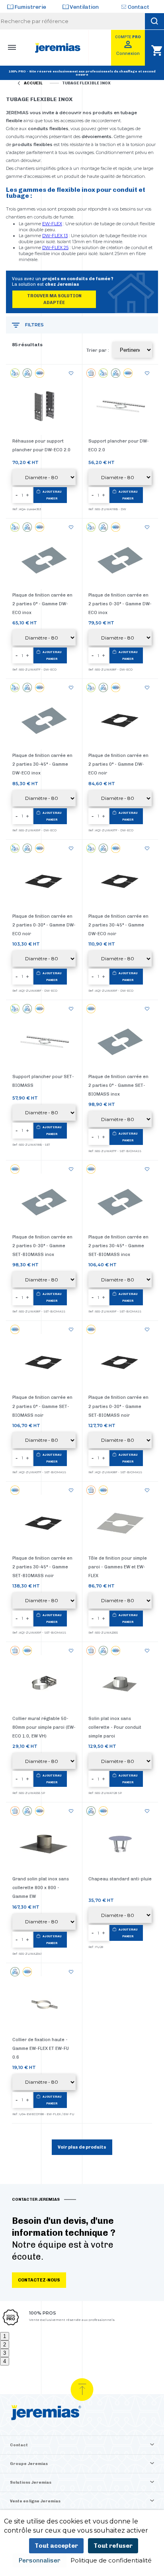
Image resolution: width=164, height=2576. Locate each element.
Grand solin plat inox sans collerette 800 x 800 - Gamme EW (41, 1888)
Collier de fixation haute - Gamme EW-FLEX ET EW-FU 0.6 (41, 2049)
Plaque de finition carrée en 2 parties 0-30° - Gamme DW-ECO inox (120, 604)
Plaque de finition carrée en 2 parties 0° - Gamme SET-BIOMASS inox (118, 1085)
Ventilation (84, 7)
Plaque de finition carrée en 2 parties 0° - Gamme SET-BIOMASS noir (42, 1406)
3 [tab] (5, 2353)
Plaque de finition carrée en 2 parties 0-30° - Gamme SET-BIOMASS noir (118, 1406)
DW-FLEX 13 (55, 236)
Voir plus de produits (82, 2147)
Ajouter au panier (52, 495)
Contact (139, 7)
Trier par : (98, 350)
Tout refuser (113, 2546)
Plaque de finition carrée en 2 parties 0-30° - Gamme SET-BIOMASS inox (42, 1246)
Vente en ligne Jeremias (35, 2501)
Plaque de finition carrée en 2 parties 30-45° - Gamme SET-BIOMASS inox (118, 1246)
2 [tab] (5, 2345)
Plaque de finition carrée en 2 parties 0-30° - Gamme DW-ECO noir (44, 925)
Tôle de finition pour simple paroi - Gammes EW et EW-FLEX (118, 1567)
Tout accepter (56, 2546)
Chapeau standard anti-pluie (120, 1879)
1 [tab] (5, 2336)
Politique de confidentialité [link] (111, 2560)
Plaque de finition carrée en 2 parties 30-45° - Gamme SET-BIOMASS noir (42, 1567)
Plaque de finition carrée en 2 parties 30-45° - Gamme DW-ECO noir (118, 925)
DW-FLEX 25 (55, 248)
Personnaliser (40, 2560)
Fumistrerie (30, 7)
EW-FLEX (52, 224)
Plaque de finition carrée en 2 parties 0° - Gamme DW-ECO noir (118, 764)
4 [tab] (5, 2361)
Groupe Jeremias (29, 2464)
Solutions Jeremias (31, 2482)
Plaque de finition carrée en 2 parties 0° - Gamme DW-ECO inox (42, 604)
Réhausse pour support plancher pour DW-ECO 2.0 (41, 446)
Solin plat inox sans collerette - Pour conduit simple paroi (115, 1727)
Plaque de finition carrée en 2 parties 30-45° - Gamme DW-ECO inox (42, 764)
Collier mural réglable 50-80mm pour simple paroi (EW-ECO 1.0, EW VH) (44, 1727)
